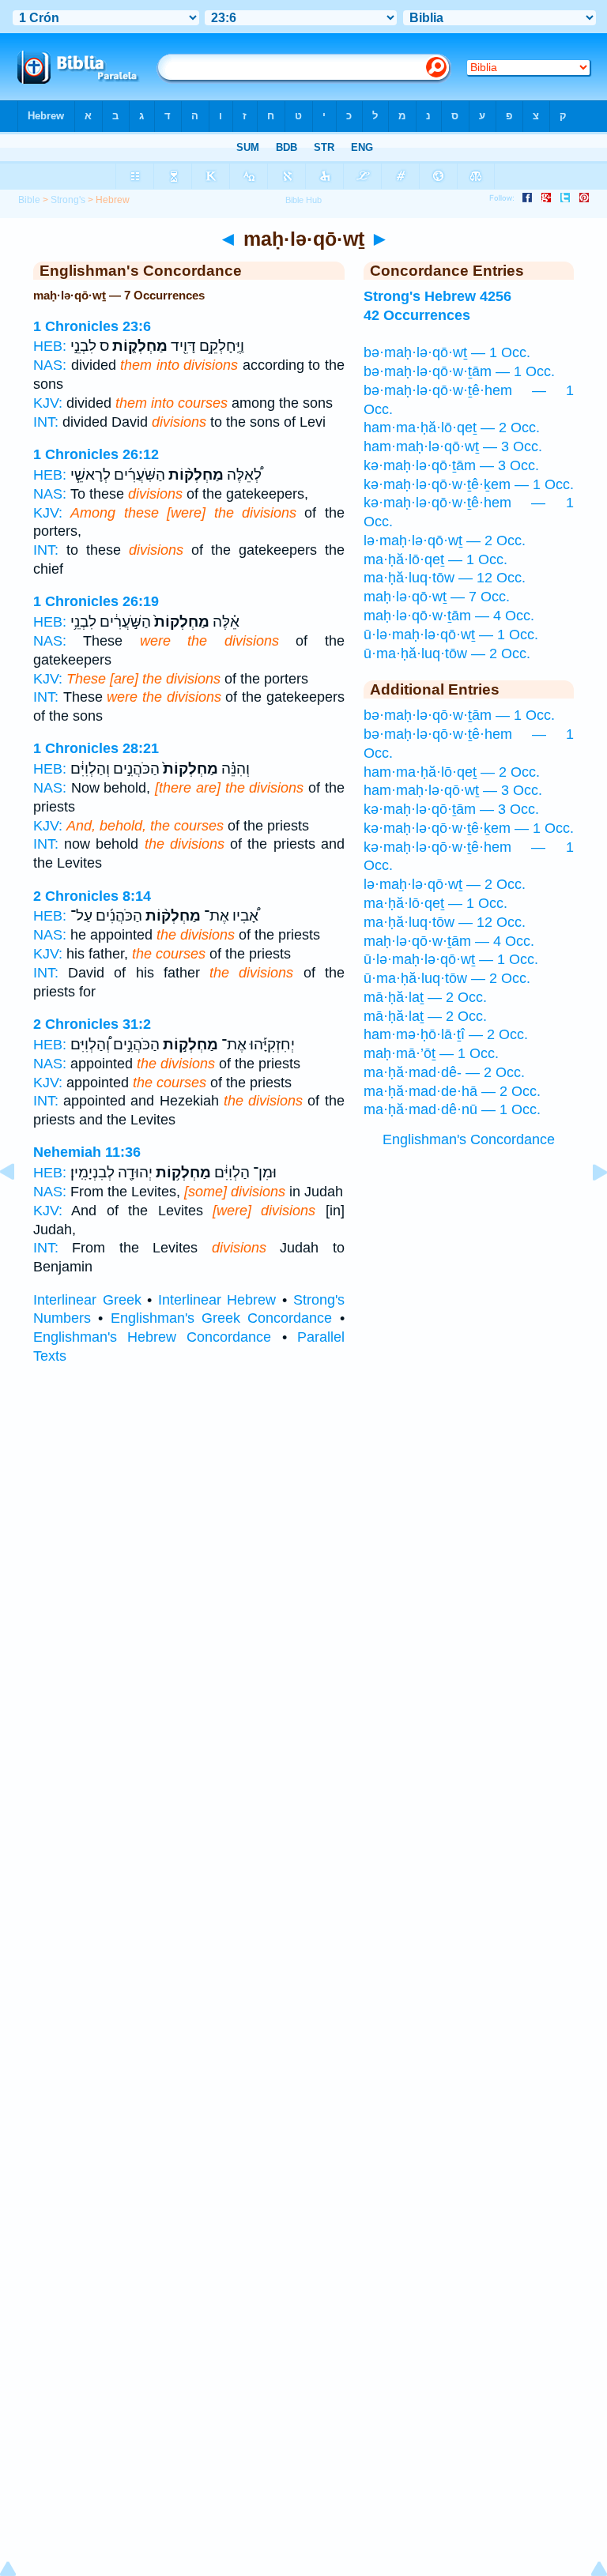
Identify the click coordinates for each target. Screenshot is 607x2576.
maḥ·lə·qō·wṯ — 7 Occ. (437, 597)
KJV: (48, 403)
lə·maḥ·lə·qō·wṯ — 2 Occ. (445, 540)
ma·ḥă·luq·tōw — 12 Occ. (445, 578)
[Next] (587, 1207)
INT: (46, 422)
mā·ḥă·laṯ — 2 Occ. (425, 997)
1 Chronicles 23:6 (92, 326)
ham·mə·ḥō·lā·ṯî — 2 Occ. (446, 1034)
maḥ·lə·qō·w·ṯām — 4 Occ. (449, 616)
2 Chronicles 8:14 (92, 896)
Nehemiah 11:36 (87, 1152)
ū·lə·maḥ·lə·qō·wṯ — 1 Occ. (451, 635)
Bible (29, 200)
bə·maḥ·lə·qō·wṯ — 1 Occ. (447, 352)
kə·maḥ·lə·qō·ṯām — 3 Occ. (451, 465)
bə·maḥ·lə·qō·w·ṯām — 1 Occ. (459, 371)
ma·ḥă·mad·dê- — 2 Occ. (444, 1072)
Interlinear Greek (87, 1300)
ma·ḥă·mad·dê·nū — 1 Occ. (452, 1109)
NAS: (50, 365)
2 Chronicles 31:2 (92, 1024)
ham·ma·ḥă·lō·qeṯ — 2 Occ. (452, 427)
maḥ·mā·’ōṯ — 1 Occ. (431, 1053)
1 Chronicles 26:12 (96, 454)
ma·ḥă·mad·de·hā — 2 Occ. (452, 1091)
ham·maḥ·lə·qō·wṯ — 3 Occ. (453, 446)
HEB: (50, 346)
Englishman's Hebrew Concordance (152, 1337)
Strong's (68, 200)
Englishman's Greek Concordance (222, 1318)
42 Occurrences (417, 315)
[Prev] (20, 1207)
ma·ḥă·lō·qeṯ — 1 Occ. (435, 559)
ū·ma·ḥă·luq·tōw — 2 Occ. (447, 653)
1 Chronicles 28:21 (96, 748)
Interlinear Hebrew (217, 1300)
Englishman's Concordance (469, 1139)
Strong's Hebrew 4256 (437, 296)
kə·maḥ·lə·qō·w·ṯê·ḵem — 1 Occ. (469, 484)
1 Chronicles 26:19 (96, 601)
